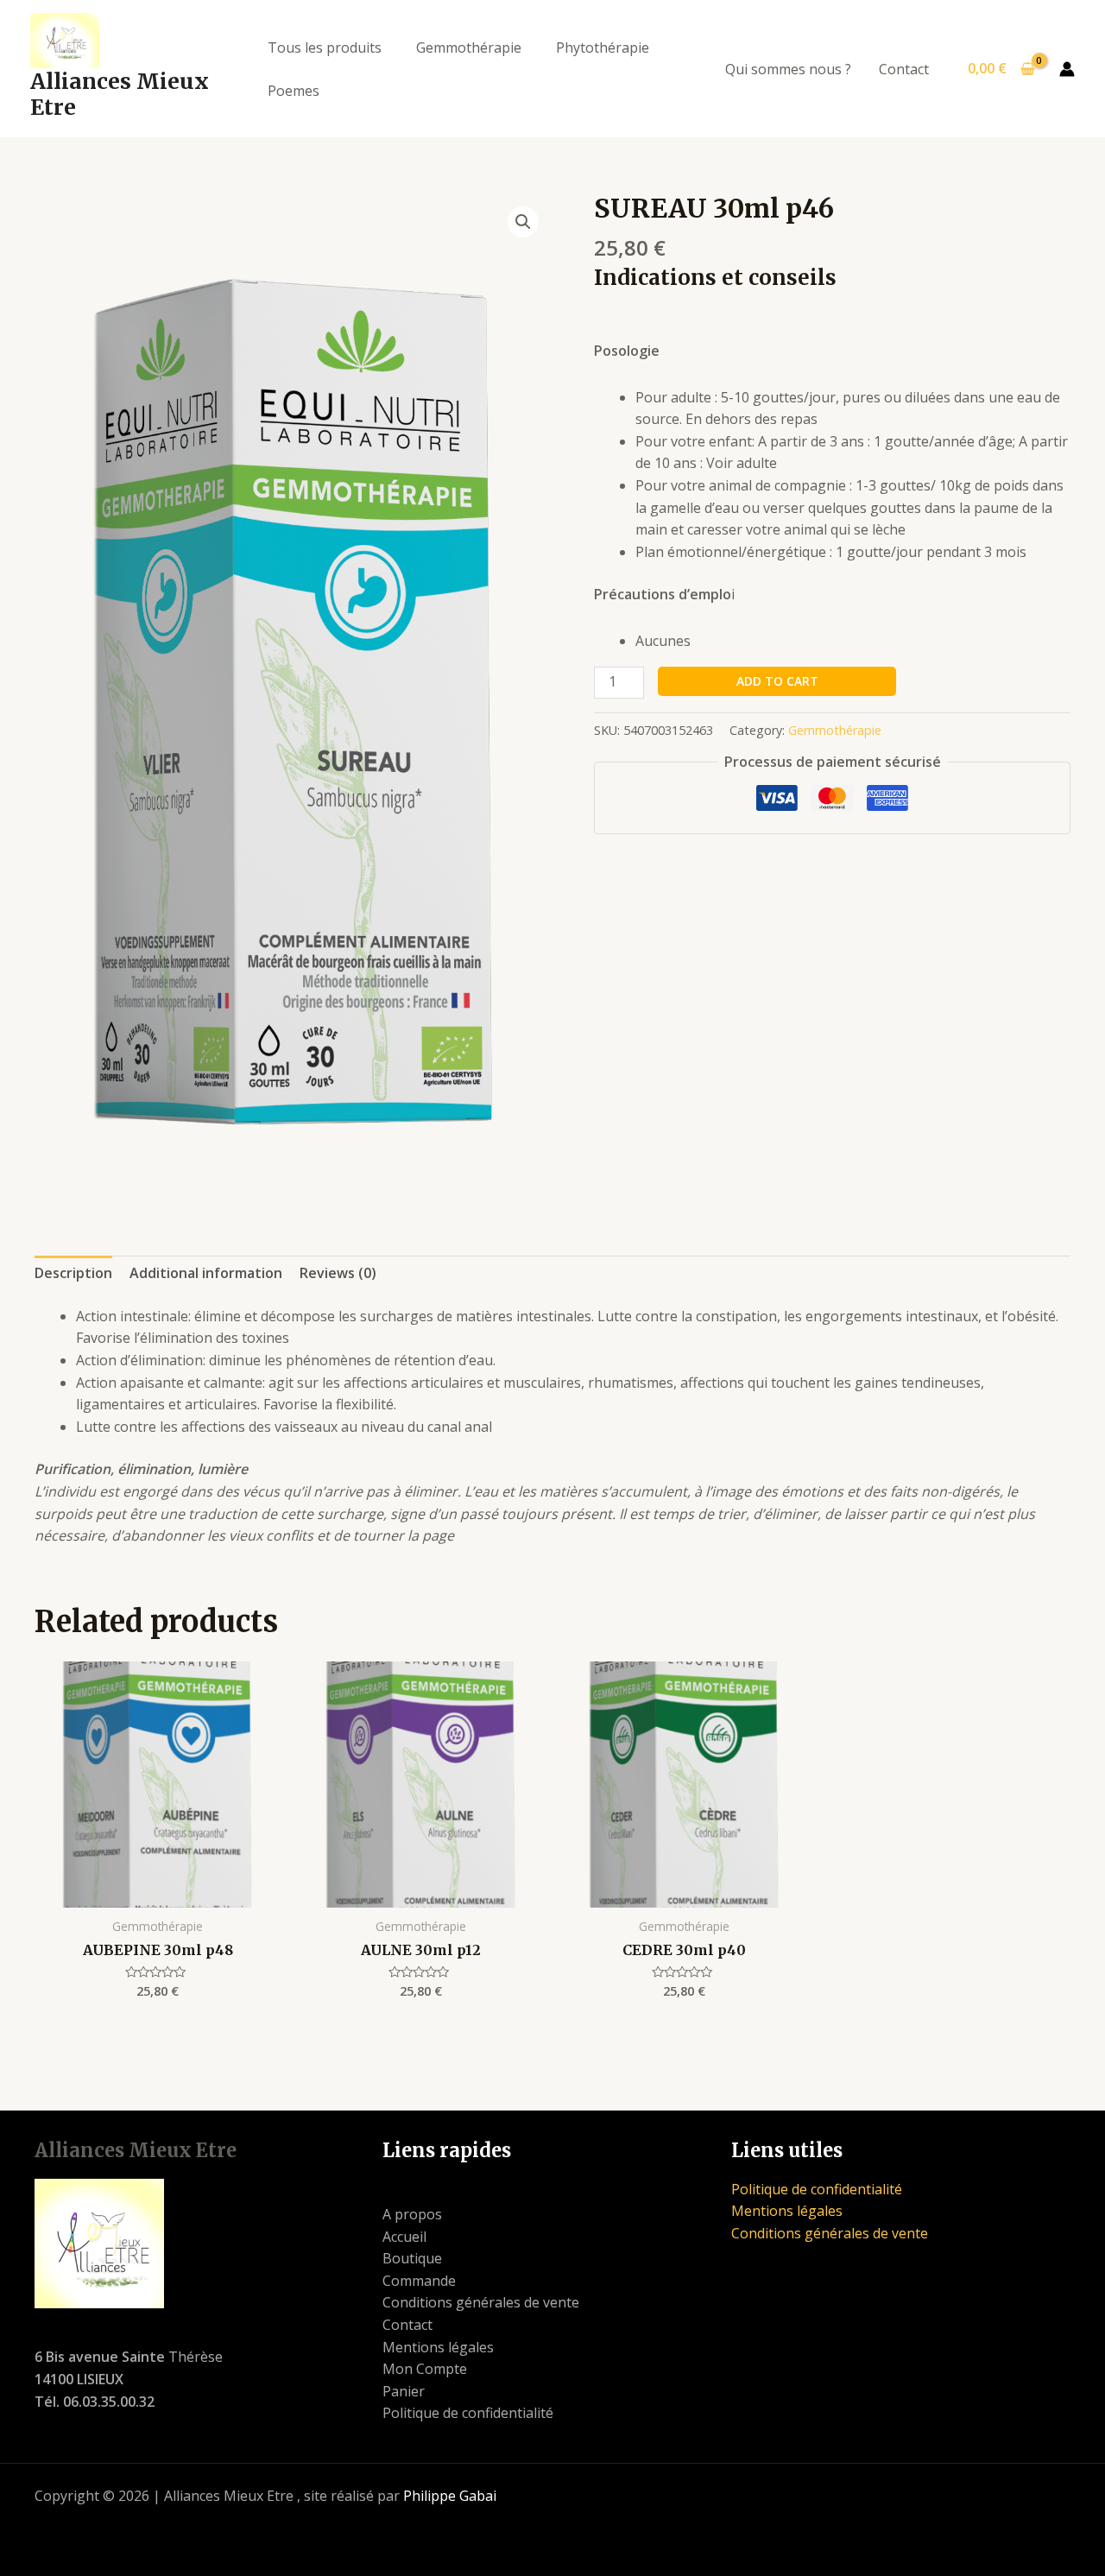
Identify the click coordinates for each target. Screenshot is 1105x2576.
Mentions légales (438, 2347)
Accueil (404, 2237)
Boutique (412, 2258)
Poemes (294, 91)
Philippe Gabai (450, 2496)
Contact (904, 69)
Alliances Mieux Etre (120, 94)
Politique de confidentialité (468, 2413)
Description (73, 1273)
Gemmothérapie (469, 47)
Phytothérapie (603, 47)
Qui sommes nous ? (788, 69)
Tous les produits (325, 47)
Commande (419, 2281)
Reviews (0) (338, 1273)
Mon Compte (425, 2369)
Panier (404, 2391)
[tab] (73, 1274)
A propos (412, 2214)
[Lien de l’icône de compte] (1067, 69)
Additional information (206, 1273)
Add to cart (777, 681)
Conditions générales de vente (481, 2302)
